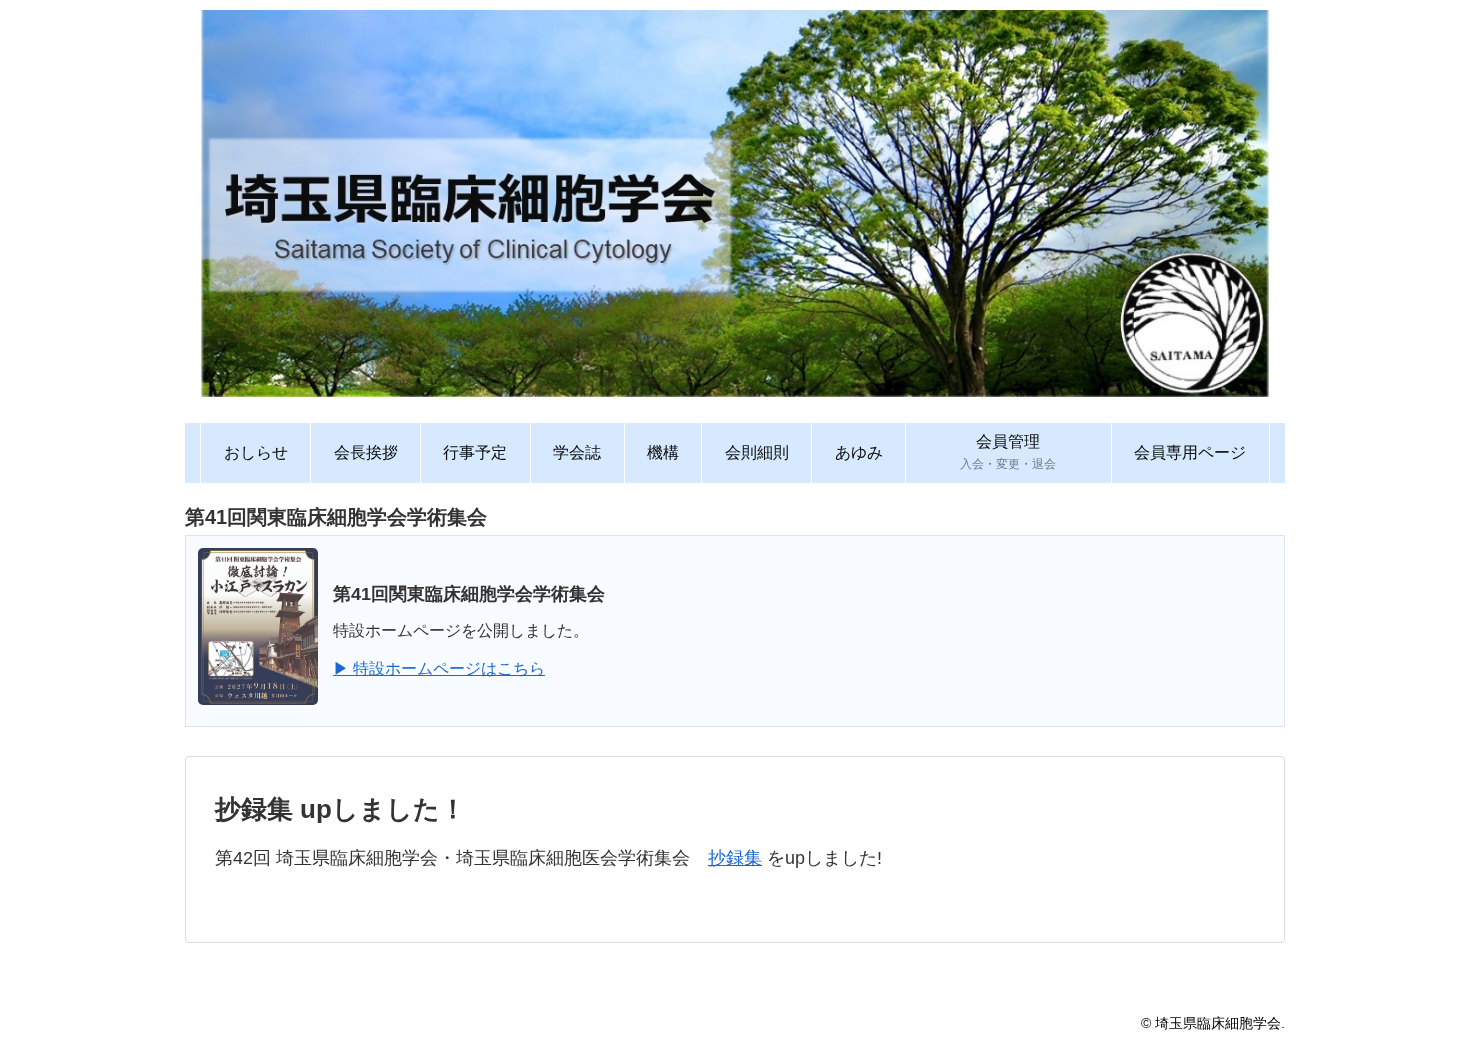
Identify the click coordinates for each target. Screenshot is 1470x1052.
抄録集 (735, 858)
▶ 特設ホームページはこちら (439, 668)
